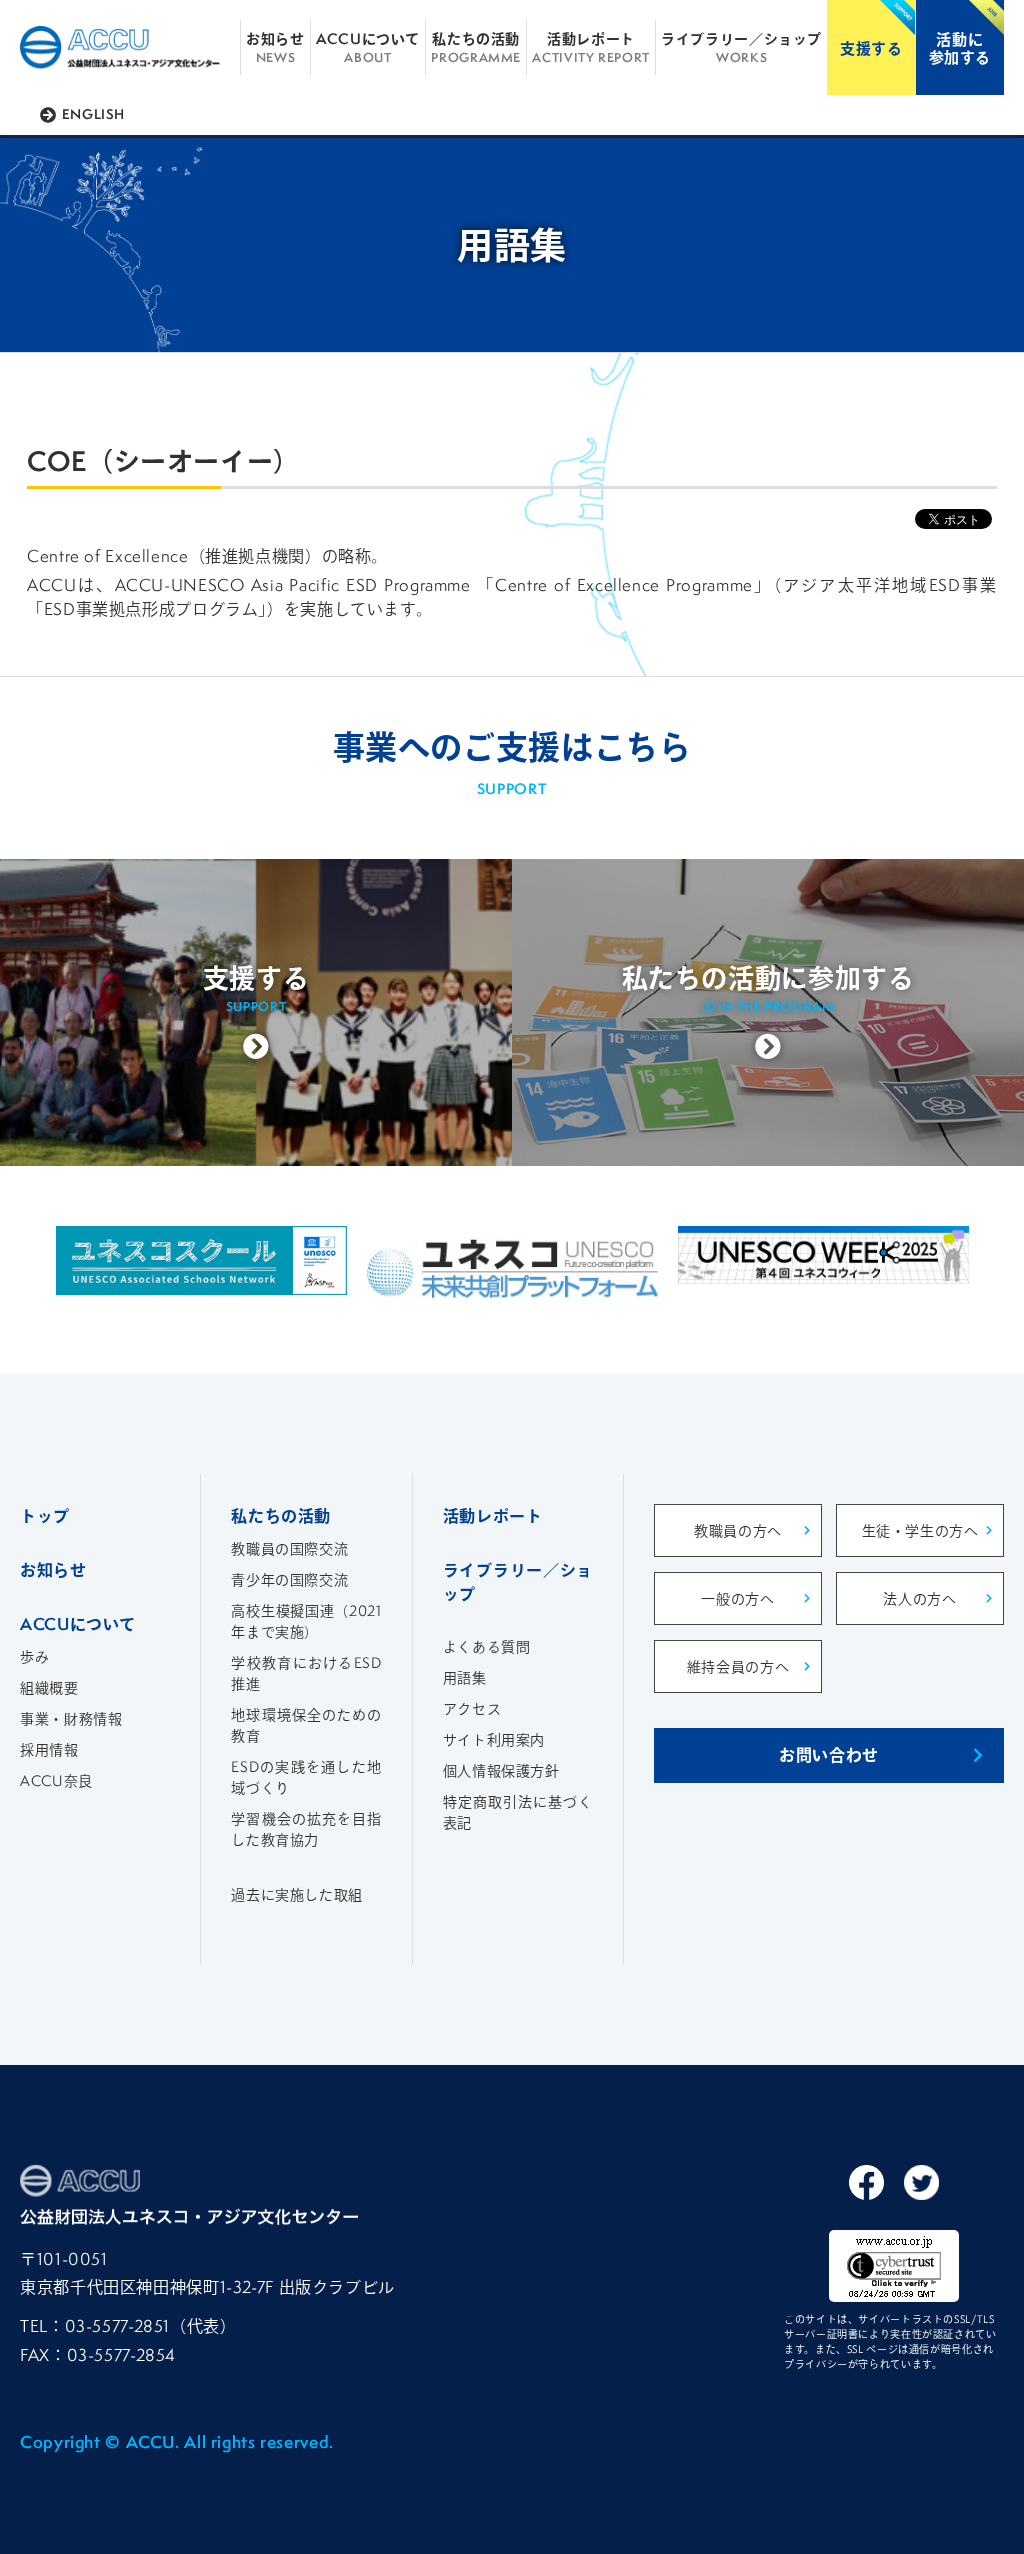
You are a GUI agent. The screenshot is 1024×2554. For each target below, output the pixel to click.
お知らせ (275, 47)
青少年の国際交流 (289, 1579)
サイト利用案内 (494, 1739)
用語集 (465, 1677)
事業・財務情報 (71, 1718)
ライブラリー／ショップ (741, 47)
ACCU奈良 (56, 1780)
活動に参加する (960, 48)
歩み (34, 1656)
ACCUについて (368, 47)
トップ (45, 1515)
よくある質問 (487, 1646)
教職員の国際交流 (289, 1548)
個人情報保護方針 (501, 1770)
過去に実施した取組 (297, 1894)
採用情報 (49, 1749)
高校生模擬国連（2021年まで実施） (306, 1621)
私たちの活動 (476, 47)
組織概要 (49, 1687)
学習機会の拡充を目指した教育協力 (306, 1829)
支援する (871, 48)
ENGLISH (93, 114)
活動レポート (590, 47)
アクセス (472, 1708)
